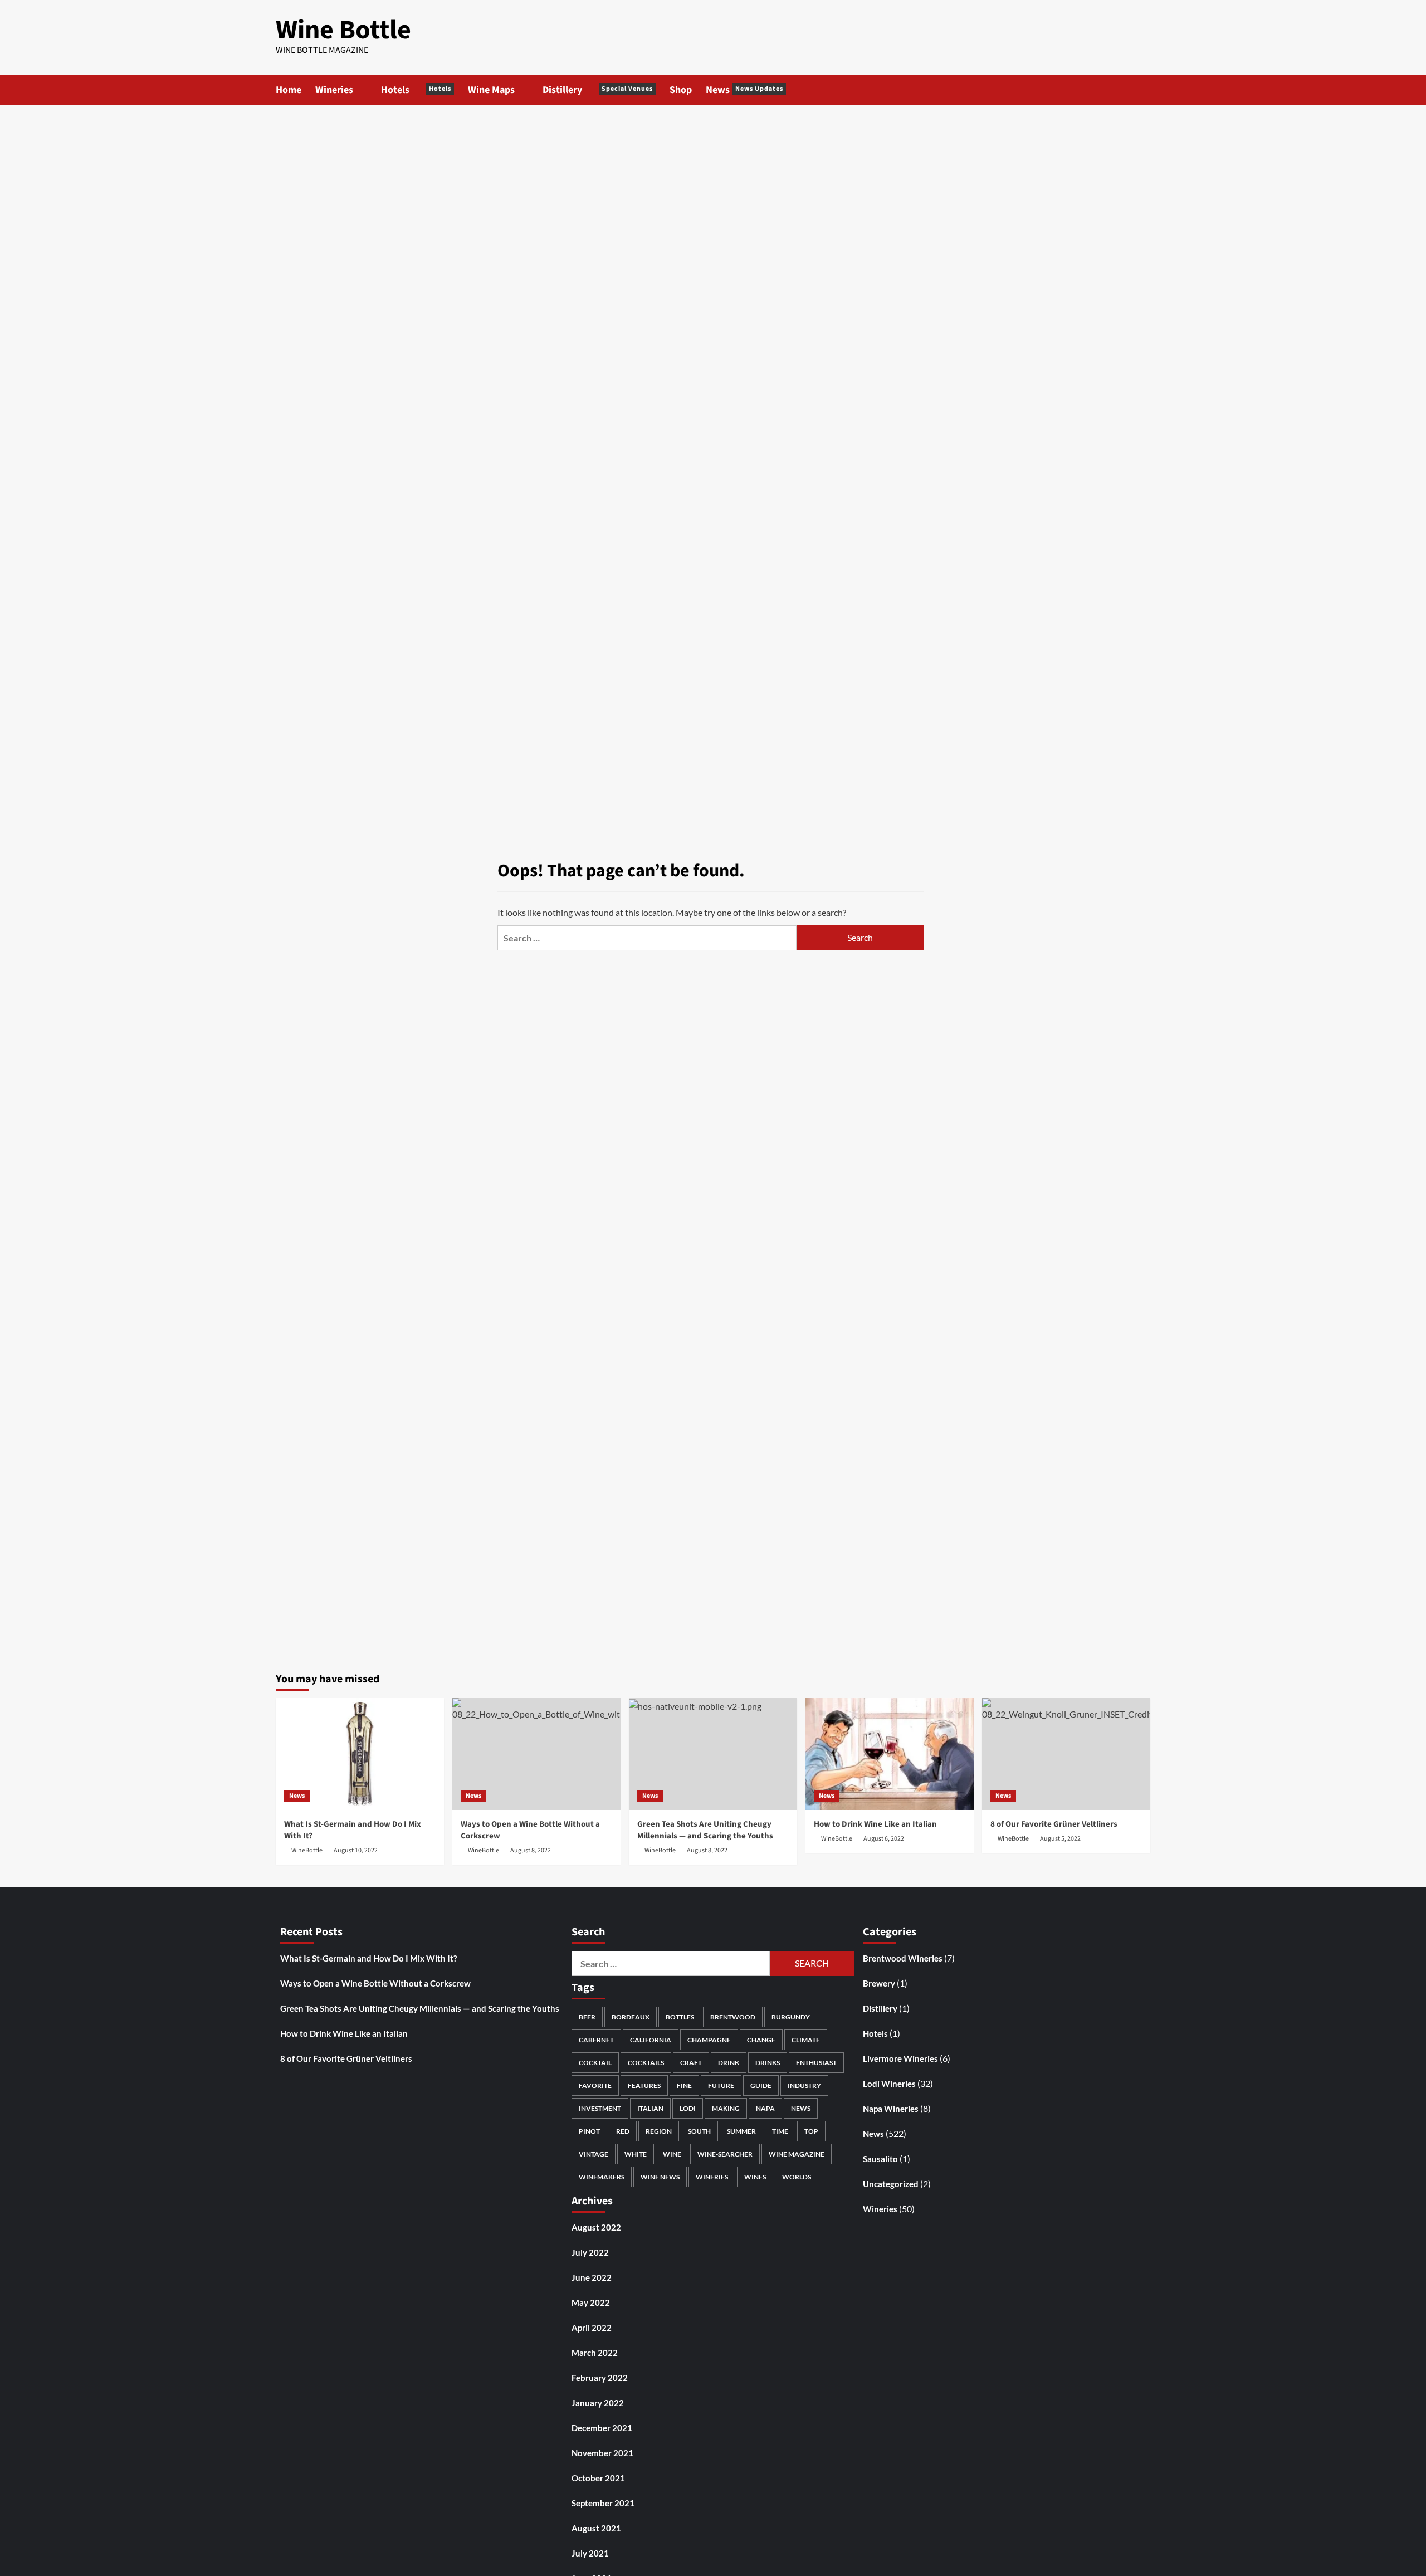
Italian (650, 2108)
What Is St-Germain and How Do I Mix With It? (368, 1958)
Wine (672, 2154)
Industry (804, 2085)
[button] (1143, 90)
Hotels (416, 90)
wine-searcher (725, 2154)
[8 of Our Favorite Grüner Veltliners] (1066, 1754)
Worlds (797, 2177)
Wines (755, 2177)
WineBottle (307, 1850)
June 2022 (592, 2277)
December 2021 (602, 2428)
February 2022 (600, 2378)
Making (726, 2108)
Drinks (768, 2063)
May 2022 (591, 2302)
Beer (587, 2017)
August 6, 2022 (884, 1839)
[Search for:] (647, 938)
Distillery (598, 90)
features (644, 2085)
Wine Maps (491, 90)
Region (659, 2131)
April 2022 (592, 2328)
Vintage (594, 2154)
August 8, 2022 (531, 1850)
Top (811, 2131)
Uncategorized (891, 2184)
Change (761, 2040)
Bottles (680, 2017)
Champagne (709, 2040)
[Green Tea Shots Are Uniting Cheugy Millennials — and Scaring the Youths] (713, 1754)
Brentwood (733, 2017)
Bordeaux (631, 2017)
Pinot (589, 2131)
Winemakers (602, 2177)
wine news (660, 2177)
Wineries (334, 90)
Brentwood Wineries (903, 1958)
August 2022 (596, 2227)
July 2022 (590, 2252)
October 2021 (598, 2478)
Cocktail (595, 2063)
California (651, 2040)
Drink (729, 2063)
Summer (741, 2131)
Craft (691, 2063)
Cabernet (596, 2040)
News (744, 90)
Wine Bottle (343, 30)
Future (721, 2085)
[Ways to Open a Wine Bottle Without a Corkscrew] (536, 1754)
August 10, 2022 (356, 1850)
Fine (684, 2085)
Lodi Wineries (889, 2084)
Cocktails (646, 2063)
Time (780, 2131)
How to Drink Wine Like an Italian (875, 1824)
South (699, 2131)
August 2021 (596, 2528)
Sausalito (880, 2159)
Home (289, 90)
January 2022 (598, 2403)
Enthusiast (816, 2063)
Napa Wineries (891, 2109)
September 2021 (603, 2503)
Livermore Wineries (900, 2058)
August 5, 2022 (1060, 1839)
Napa (765, 2108)
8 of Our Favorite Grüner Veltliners (1054, 1824)
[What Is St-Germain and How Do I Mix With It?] (360, 1754)
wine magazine (797, 2154)
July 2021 (590, 2553)
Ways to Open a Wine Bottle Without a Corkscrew (375, 1983)
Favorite (595, 2085)
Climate (806, 2040)
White (636, 2154)
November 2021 (602, 2453)
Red (623, 2131)
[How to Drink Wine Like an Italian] (890, 1754)
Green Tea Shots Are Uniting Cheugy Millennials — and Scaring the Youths (705, 1830)
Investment (600, 2108)
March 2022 (595, 2353)
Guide (761, 2085)
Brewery (879, 1983)
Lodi (688, 2108)
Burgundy (791, 2017)
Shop (681, 90)
